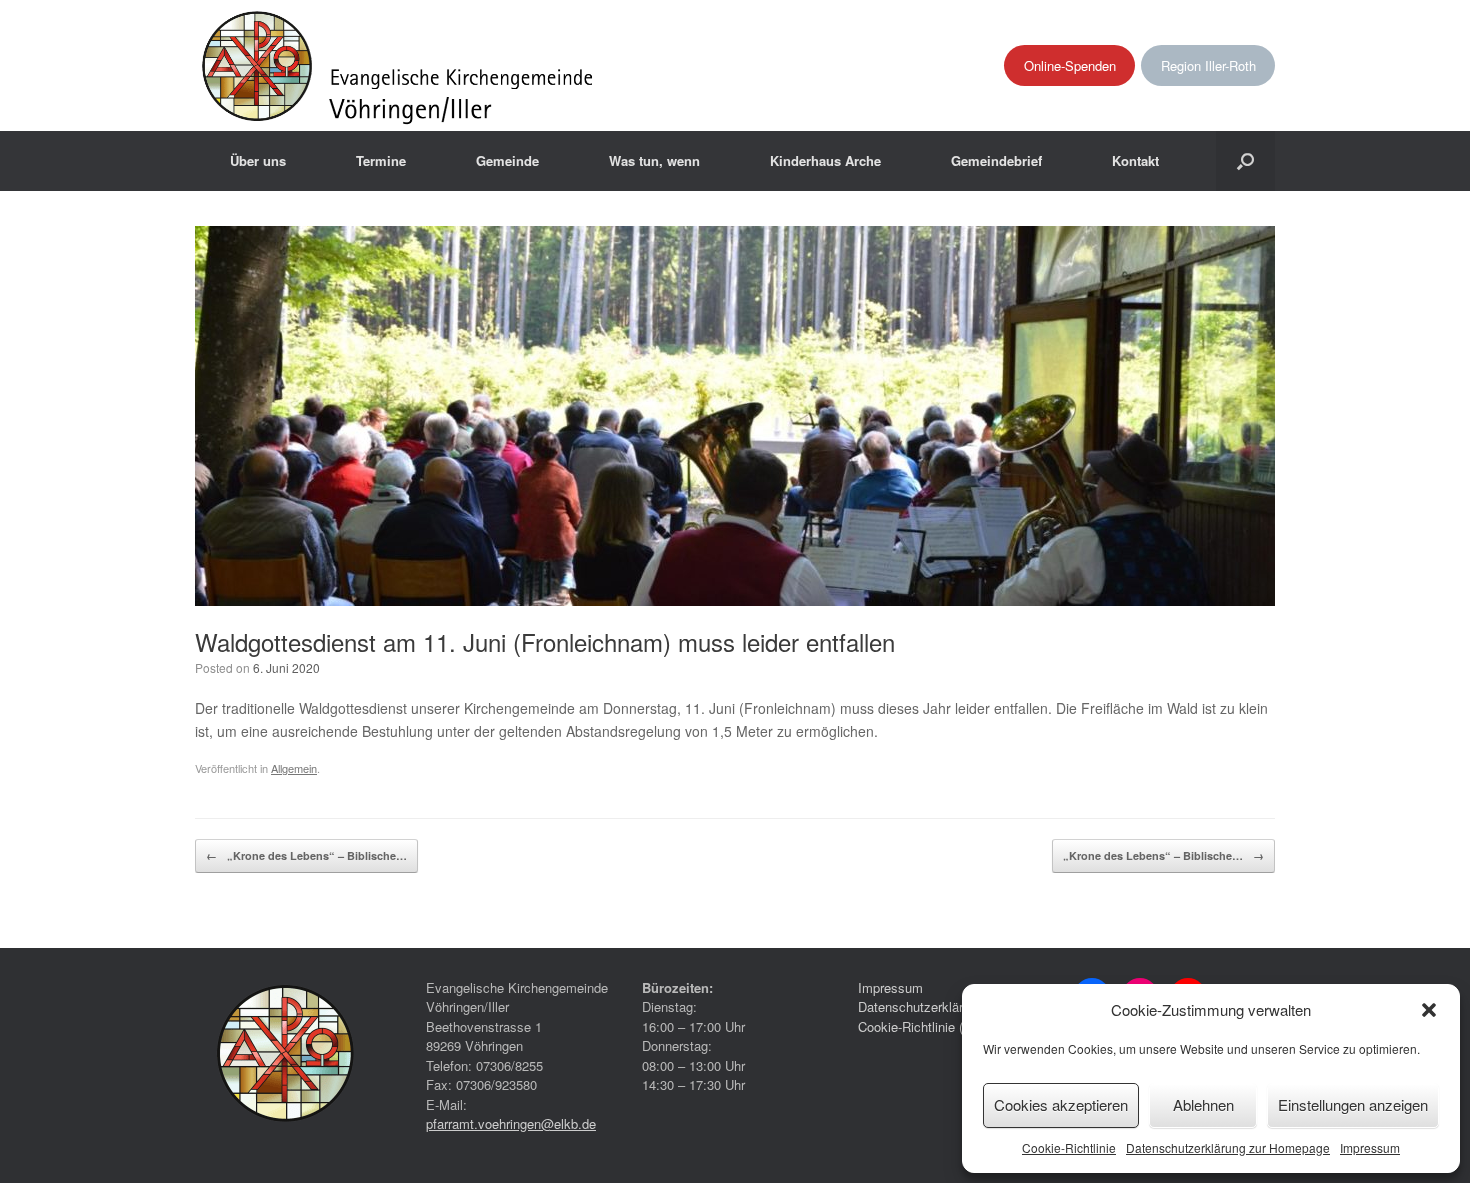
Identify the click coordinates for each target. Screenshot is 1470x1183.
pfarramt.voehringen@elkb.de (511, 1123)
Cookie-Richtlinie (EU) (921, 1026)
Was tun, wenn (654, 160)
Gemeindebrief (996, 160)
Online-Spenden (1070, 65)
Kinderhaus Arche (825, 160)
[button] (1429, 1010)
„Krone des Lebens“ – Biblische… (306, 855)
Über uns (258, 160)
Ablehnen (1203, 1104)
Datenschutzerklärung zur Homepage (1228, 1147)
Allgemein (294, 768)
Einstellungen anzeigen (1353, 1104)
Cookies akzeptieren (1061, 1104)
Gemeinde (507, 160)
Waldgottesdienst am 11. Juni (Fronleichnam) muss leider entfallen (545, 641)
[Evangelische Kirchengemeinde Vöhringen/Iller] (399, 65)
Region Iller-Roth (1208, 65)
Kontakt (1135, 160)
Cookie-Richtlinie (1069, 1147)
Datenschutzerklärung (921, 1006)
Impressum (1370, 1147)
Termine (381, 160)
